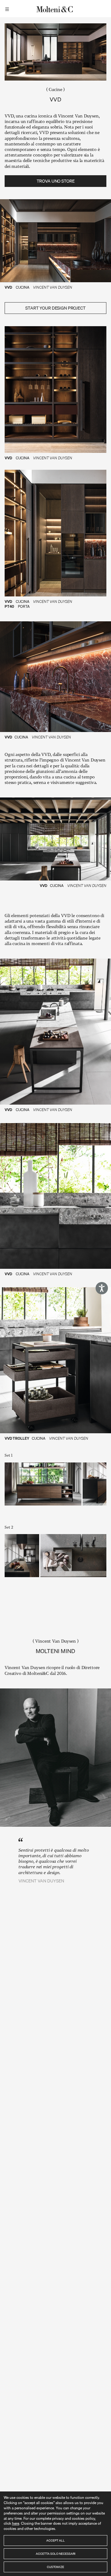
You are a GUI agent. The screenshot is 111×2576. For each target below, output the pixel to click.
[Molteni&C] (55, 9)
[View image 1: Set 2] (22, 1556)
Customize (55, 2567)
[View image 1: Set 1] (43, 1484)
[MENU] (8, 9)
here (16, 2523)
